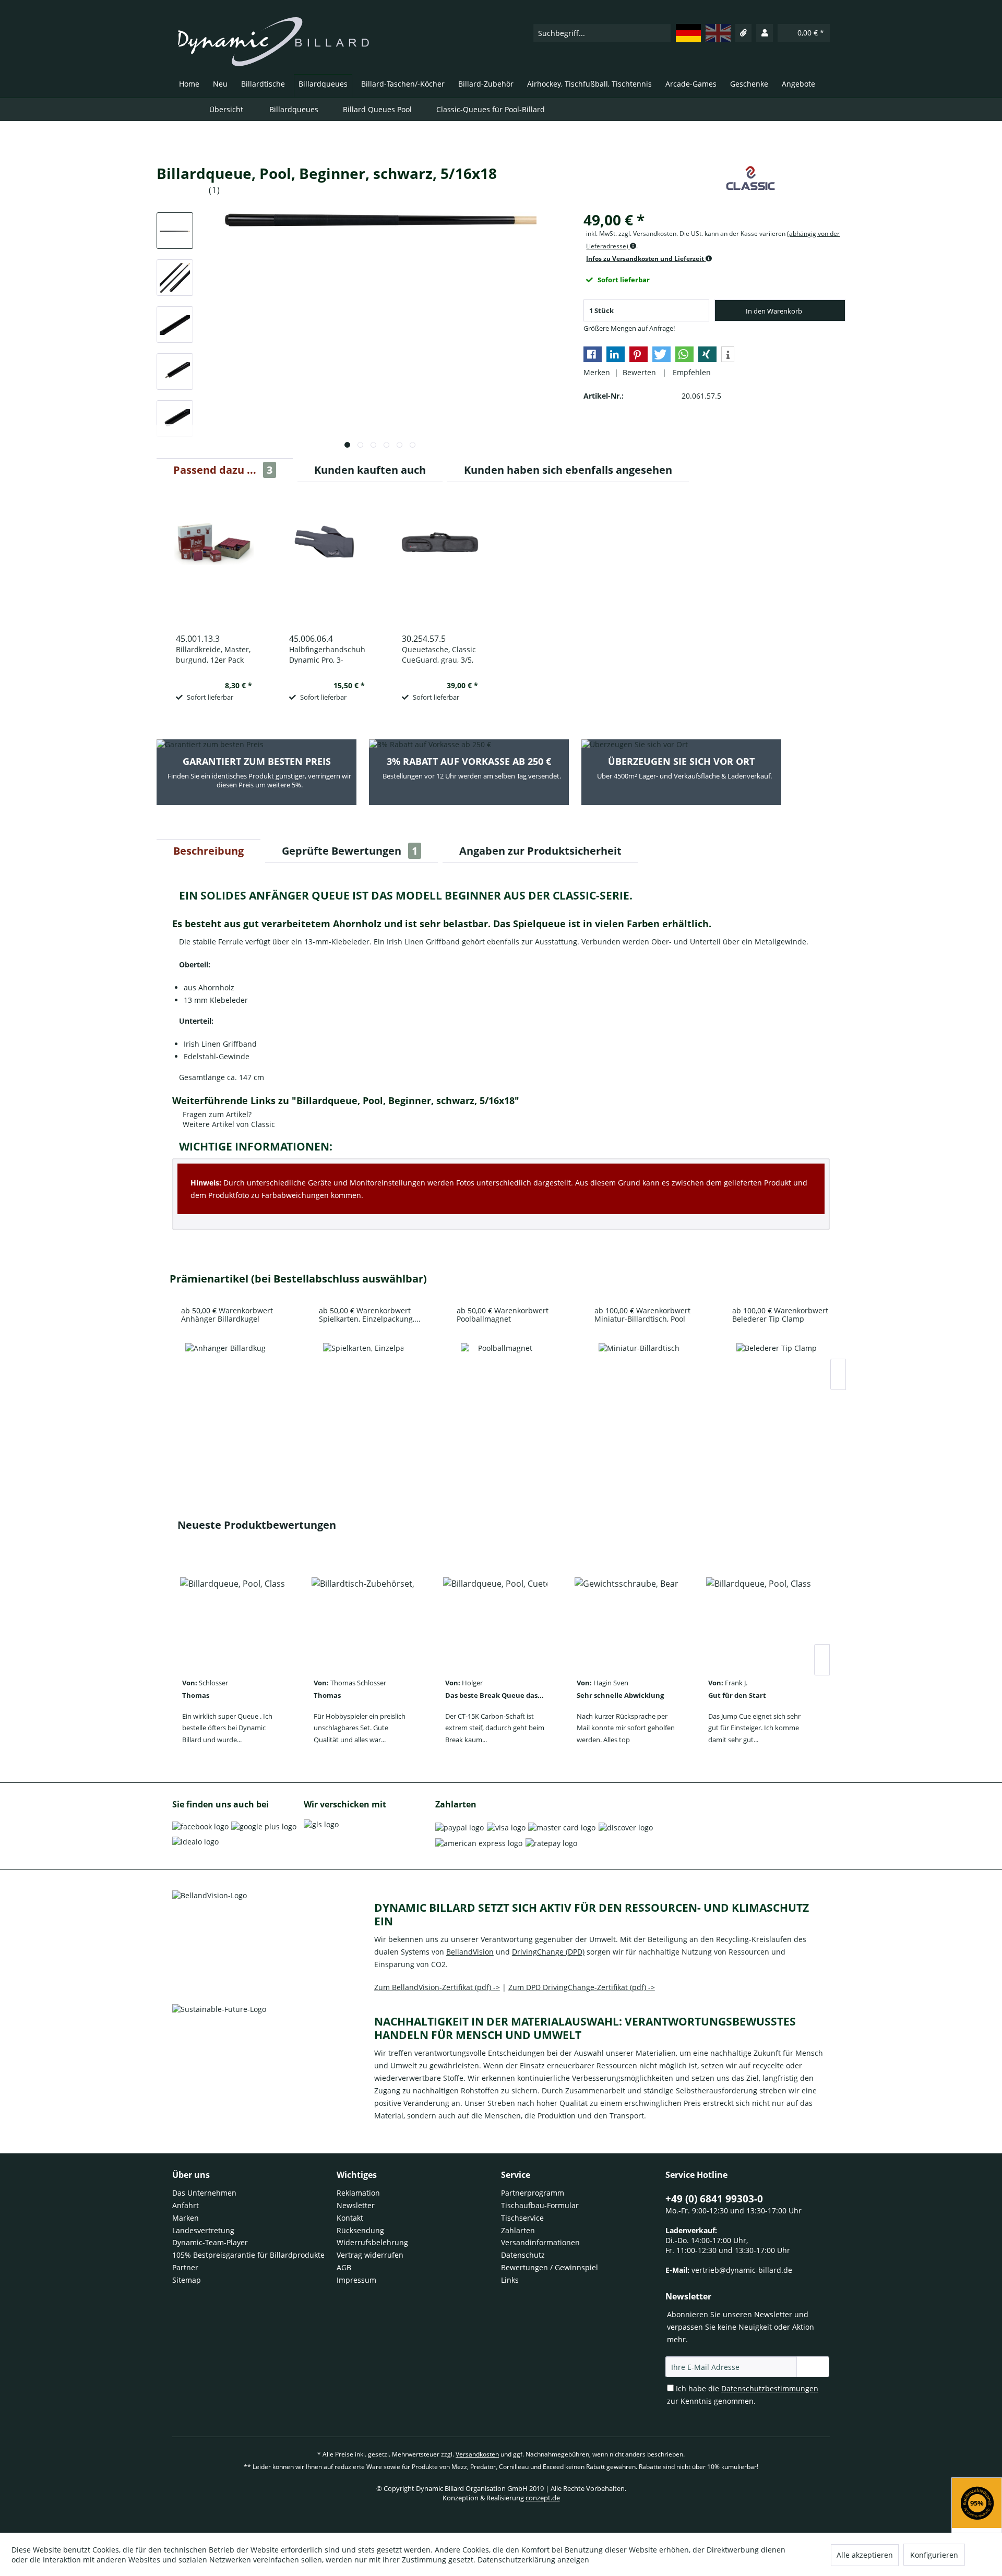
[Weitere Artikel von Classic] (750, 184)
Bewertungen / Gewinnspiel (550, 2267)
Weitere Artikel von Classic (228, 1124)
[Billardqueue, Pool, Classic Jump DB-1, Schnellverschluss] (758, 1618)
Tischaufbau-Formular (540, 2205)
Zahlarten (518, 2230)
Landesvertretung (203, 2230)
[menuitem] (602, 33)
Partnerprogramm (533, 2193)
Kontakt (350, 2218)
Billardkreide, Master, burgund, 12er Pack (213, 655)
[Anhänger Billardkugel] (225, 1383)
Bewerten (640, 372)
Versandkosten (477, 2454)
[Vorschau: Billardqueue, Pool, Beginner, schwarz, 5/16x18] (175, 231)
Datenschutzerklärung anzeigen (533, 2560)
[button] (593, 354)
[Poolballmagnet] (501, 1383)
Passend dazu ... (223, 470)
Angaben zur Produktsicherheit (540, 851)
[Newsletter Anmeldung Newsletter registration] (813, 2367)
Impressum (356, 2280)
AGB (344, 2267)
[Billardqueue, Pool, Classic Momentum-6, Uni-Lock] (232, 1618)
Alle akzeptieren (865, 2555)
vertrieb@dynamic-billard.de (742, 2270)
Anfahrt (186, 2205)
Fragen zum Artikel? (216, 1114)
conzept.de (543, 2498)
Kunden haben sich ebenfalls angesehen (568, 470)
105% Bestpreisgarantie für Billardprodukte (248, 2255)
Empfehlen (690, 372)
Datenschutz (523, 2255)
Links (510, 2280)
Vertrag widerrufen (370, 2255)
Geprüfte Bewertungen (350, 851)
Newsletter (356, 2205)
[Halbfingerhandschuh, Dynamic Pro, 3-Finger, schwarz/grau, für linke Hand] (327, 557)
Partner (185, 2267)
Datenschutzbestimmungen (770, 2388)
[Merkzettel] (744, 33)
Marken (186, 2218)
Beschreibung (208, 851)
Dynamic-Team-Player (210, 2242)
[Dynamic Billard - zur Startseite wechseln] (273, 42)
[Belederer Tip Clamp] (777, 1383)
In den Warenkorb (774, 311)
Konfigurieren (934, 2555)
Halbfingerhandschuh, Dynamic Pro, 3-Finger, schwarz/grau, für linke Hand (327, 655)
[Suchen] (662, 33)
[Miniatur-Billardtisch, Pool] (639, 1383)
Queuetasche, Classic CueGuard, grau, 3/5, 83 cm (439, 655)
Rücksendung (360, 2230)
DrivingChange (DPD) (548, 1952)
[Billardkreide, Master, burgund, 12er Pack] (214, 557)
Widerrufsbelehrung (372, 2242)
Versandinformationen (540, 2242)
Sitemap (187, 2280)
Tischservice (522, 2218)
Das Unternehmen (204, 2193)
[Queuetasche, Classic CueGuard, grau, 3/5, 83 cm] (440, 557)
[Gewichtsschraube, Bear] (627, 1618)
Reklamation (358, 2193)
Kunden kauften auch (370, 470)
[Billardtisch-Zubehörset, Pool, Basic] (364, 1618)
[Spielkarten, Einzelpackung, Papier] (363, 1383)
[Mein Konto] (765, 33)
